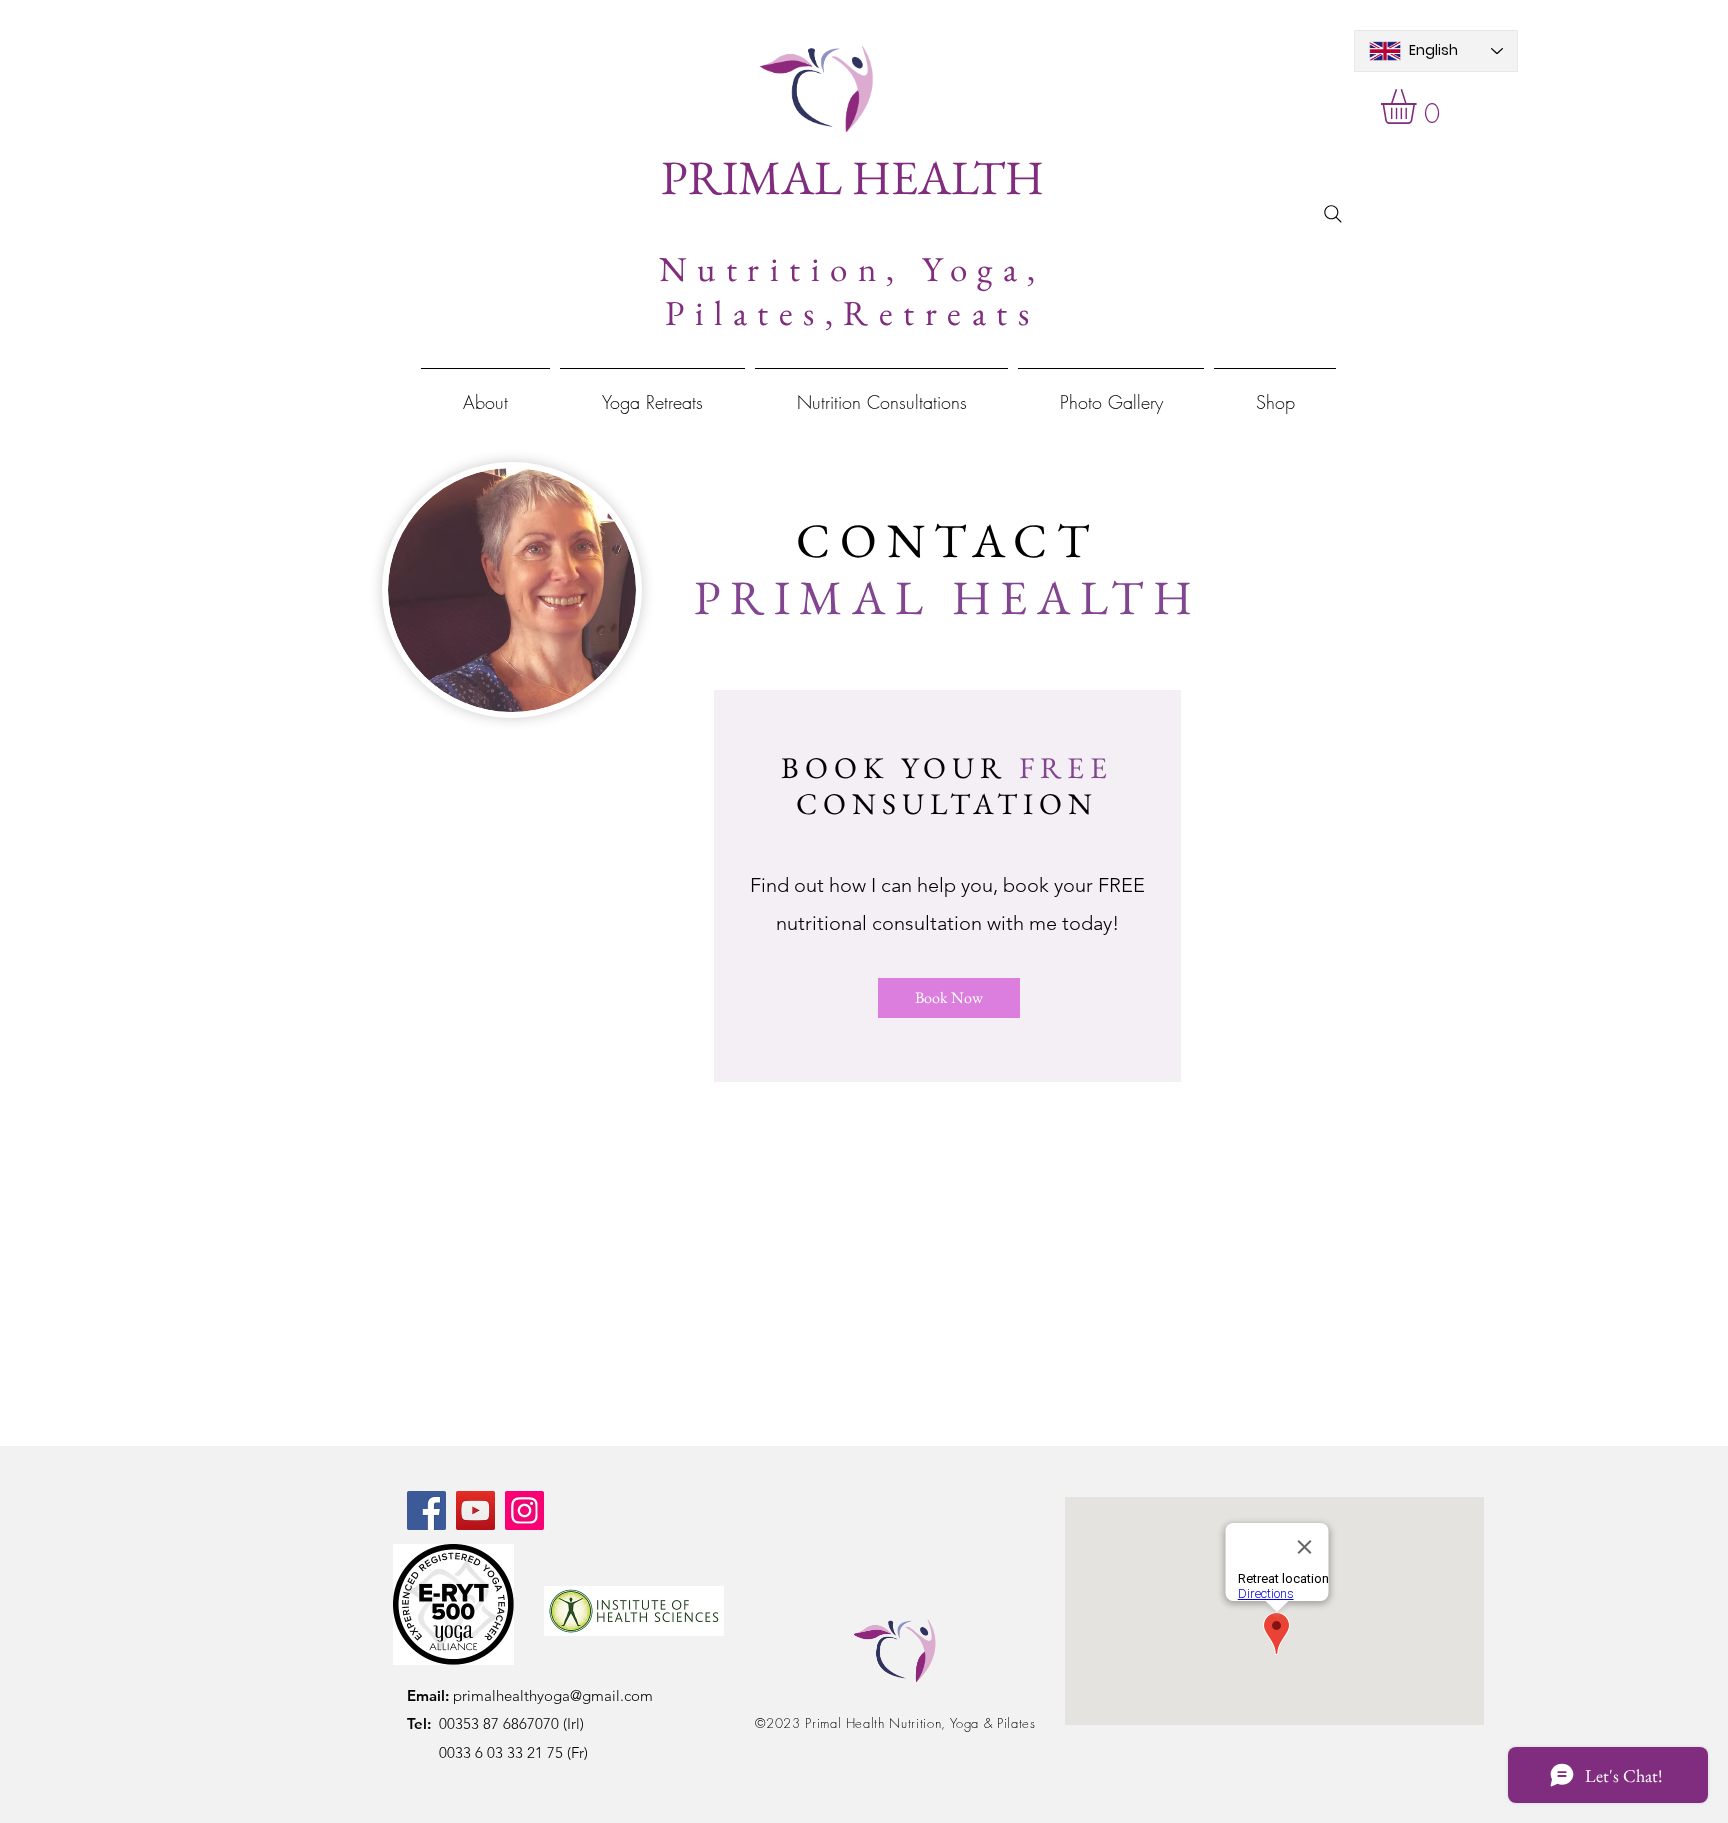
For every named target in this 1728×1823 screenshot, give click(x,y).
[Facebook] (426, 1510)
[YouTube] (475, 1510)
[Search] (1333, 214)
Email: (428, 1695)
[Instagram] (524, 1510)
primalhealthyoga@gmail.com (551, 1695)
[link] (1419, 106)
